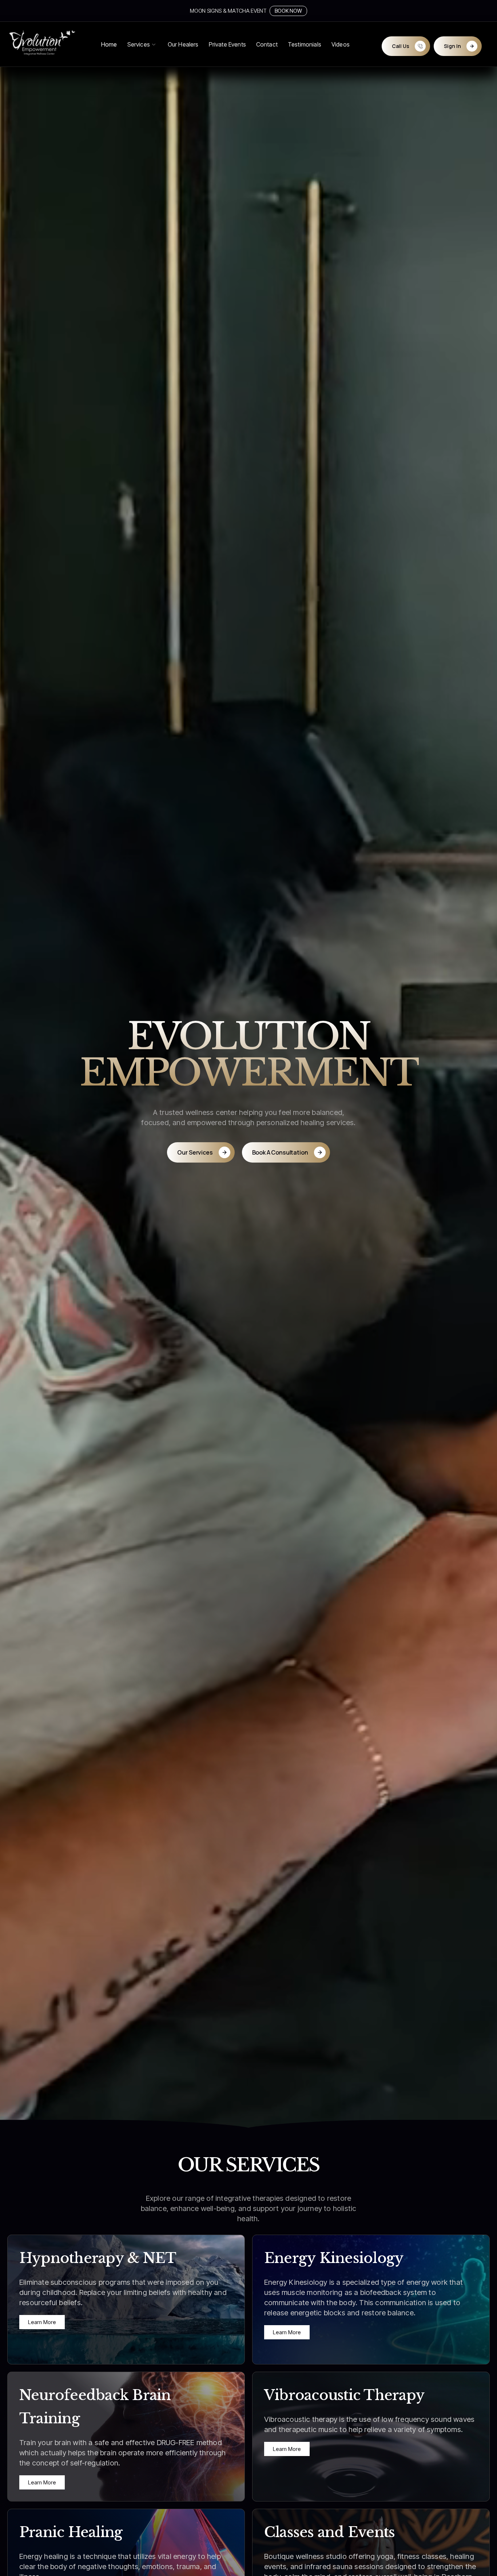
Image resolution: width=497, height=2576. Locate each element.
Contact (267, 44)
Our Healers (183, 44)
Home (109, 44)
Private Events (227, 44)
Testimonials (305, 44)
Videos (341, 44)
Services (139, 44)
